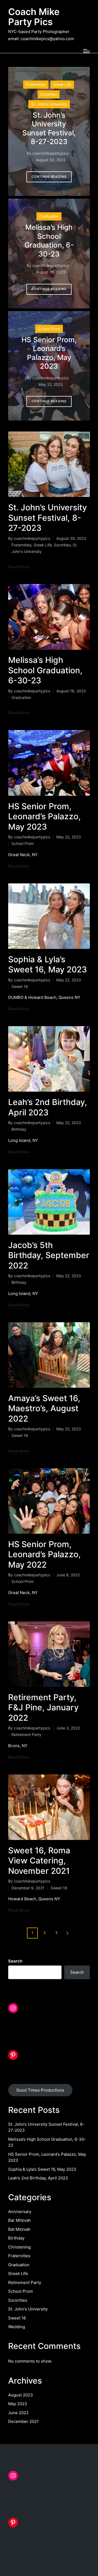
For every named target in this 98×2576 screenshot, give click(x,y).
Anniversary (20, 2212)
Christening (19, 2247)
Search (15, 1961)
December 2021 (23, 2421)
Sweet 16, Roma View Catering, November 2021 (39, 1861)
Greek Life (62, 84)
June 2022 (18, 2413)
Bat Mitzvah (19, 2229)
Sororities (49, 94)
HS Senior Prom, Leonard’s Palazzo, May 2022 (45, 1554)
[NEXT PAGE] (67, 1933)
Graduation (49, 216)
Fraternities (36, 84)
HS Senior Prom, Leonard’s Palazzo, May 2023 (49, 353)
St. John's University (49, 104)
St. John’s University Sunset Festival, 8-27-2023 (49, 128)
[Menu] (86, 51)
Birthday (19, 1129)
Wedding (17, 2327)
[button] (49, 177)
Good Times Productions (40, 2090)
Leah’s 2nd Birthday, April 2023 (48, 1107)
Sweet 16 (20, 986)
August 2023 (21, 2395)
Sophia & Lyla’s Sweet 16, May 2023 (48, 964)
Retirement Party (26, 1734)
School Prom (49, 329)
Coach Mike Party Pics (34, 17)
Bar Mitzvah (19, 2220)
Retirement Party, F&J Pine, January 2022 (43, 1707)
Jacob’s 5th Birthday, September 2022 (49, 1255)
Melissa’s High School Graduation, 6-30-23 (49, 241)
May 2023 (18, 2404)
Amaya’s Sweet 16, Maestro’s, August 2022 (44, 1408)
